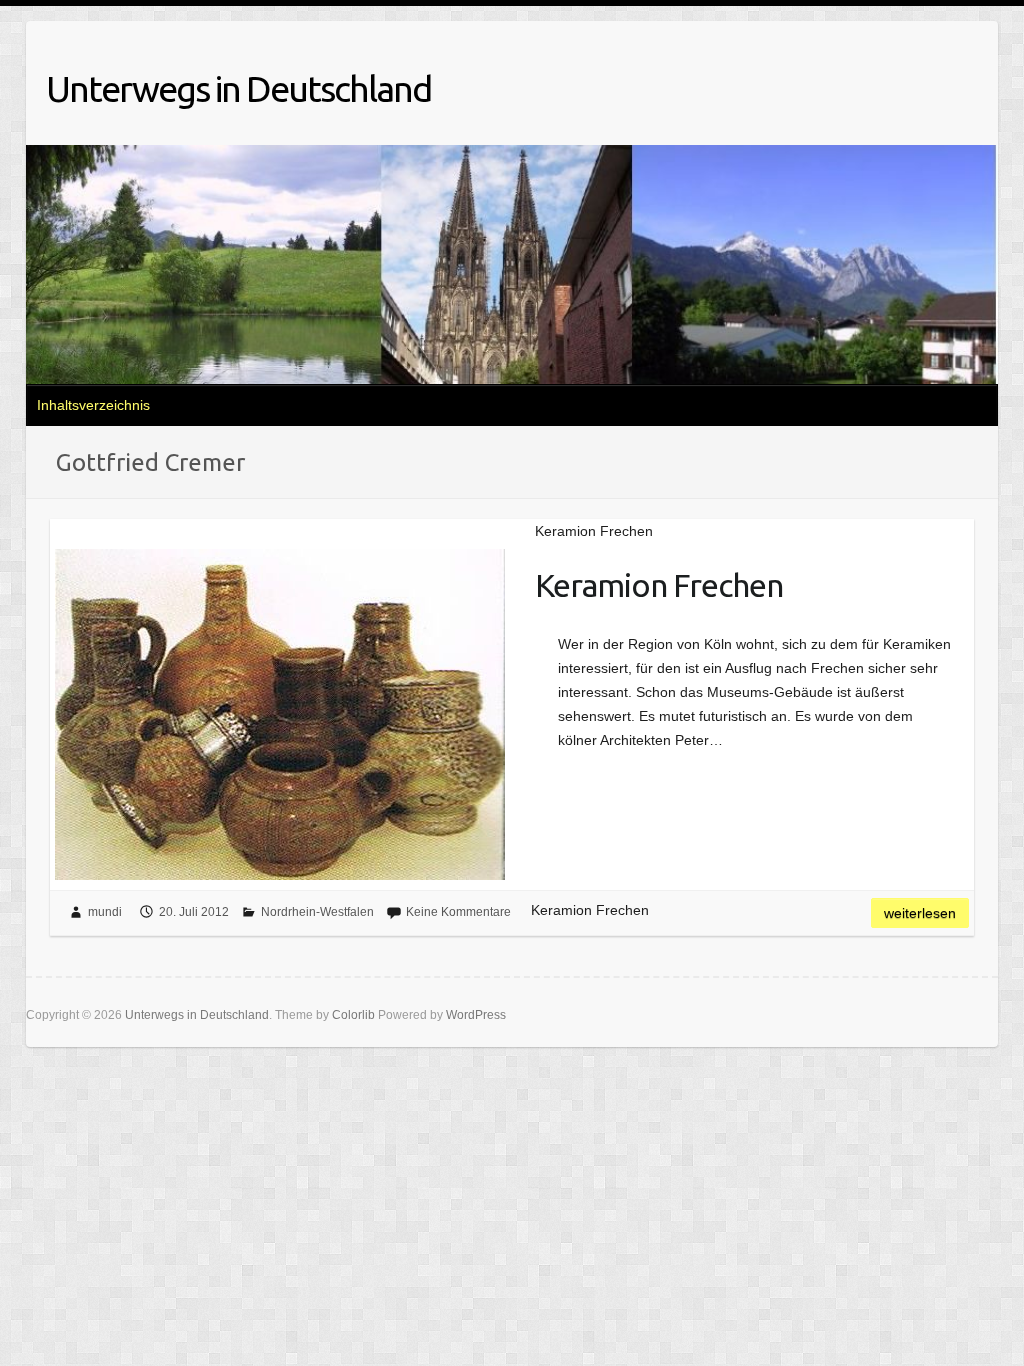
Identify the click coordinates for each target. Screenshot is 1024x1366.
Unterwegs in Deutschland (238, 88)
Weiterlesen (920, 913)
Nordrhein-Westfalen (317, 912)
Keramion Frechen (659, 585)
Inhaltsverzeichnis (93, 405)
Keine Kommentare (458, 912)
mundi (105, 912)
